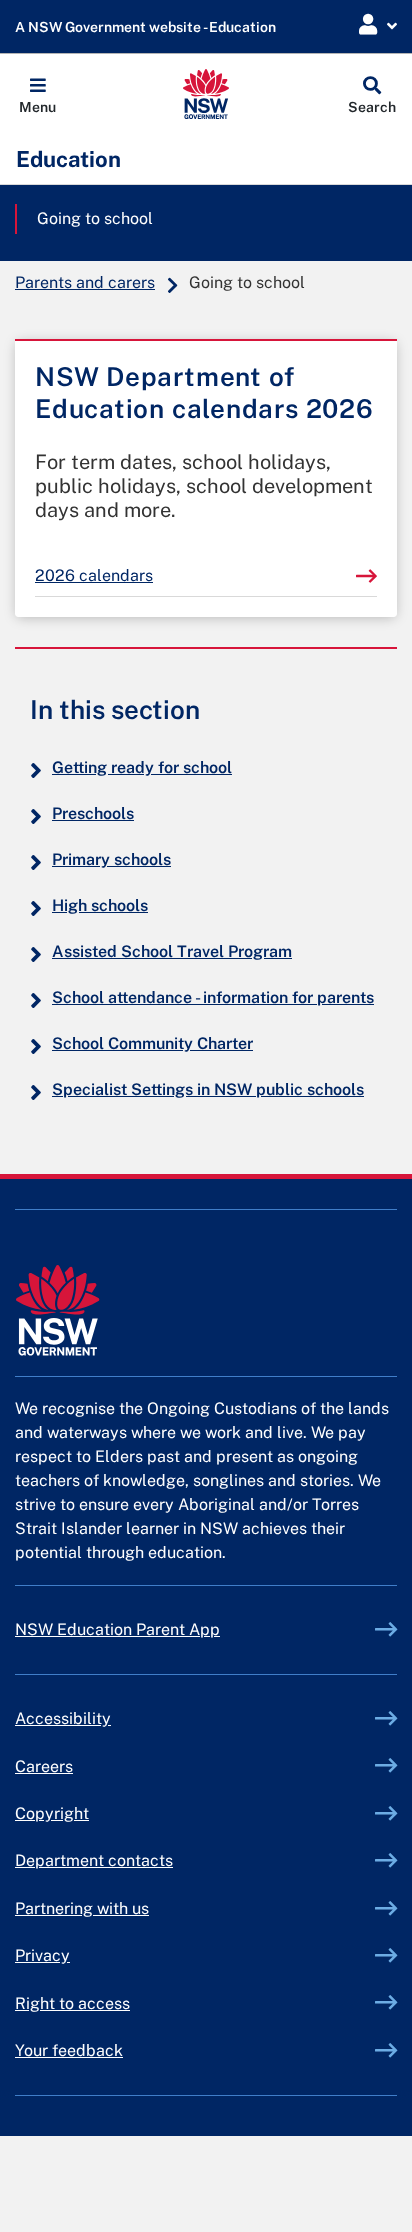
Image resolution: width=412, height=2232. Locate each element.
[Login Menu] (378, 25)
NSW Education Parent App (117, 1629)
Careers (44, 1766)
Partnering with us (82, 1908)
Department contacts (94, 1860)
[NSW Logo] (206, 94)
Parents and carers (85, 282)
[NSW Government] (206, 1310)
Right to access (72, 2003)
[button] (37, 94)
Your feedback (69, 2050)
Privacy (42, 1955)
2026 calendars (94, 575)
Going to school (95, 218)
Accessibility (63, 1718)
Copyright (52, 1813)
